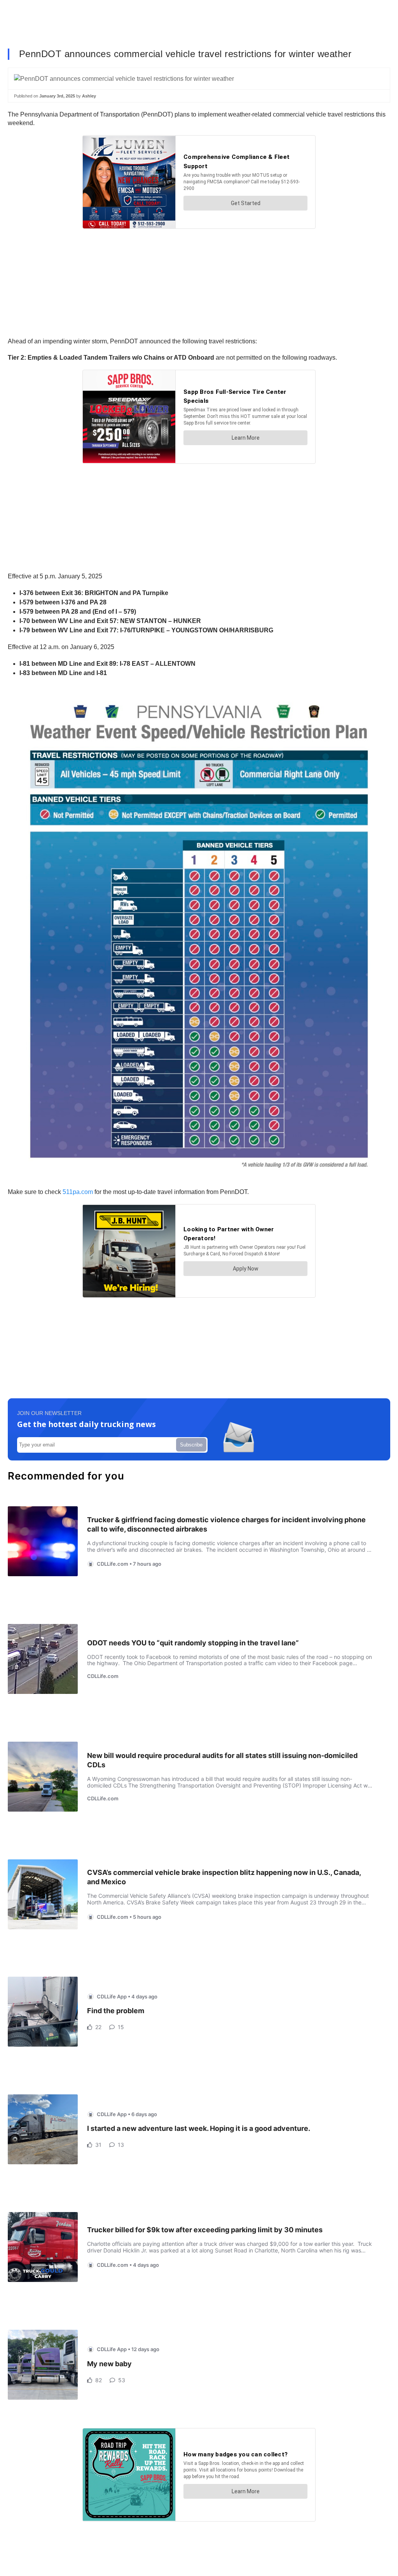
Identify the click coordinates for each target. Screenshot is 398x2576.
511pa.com (78, 1192)
